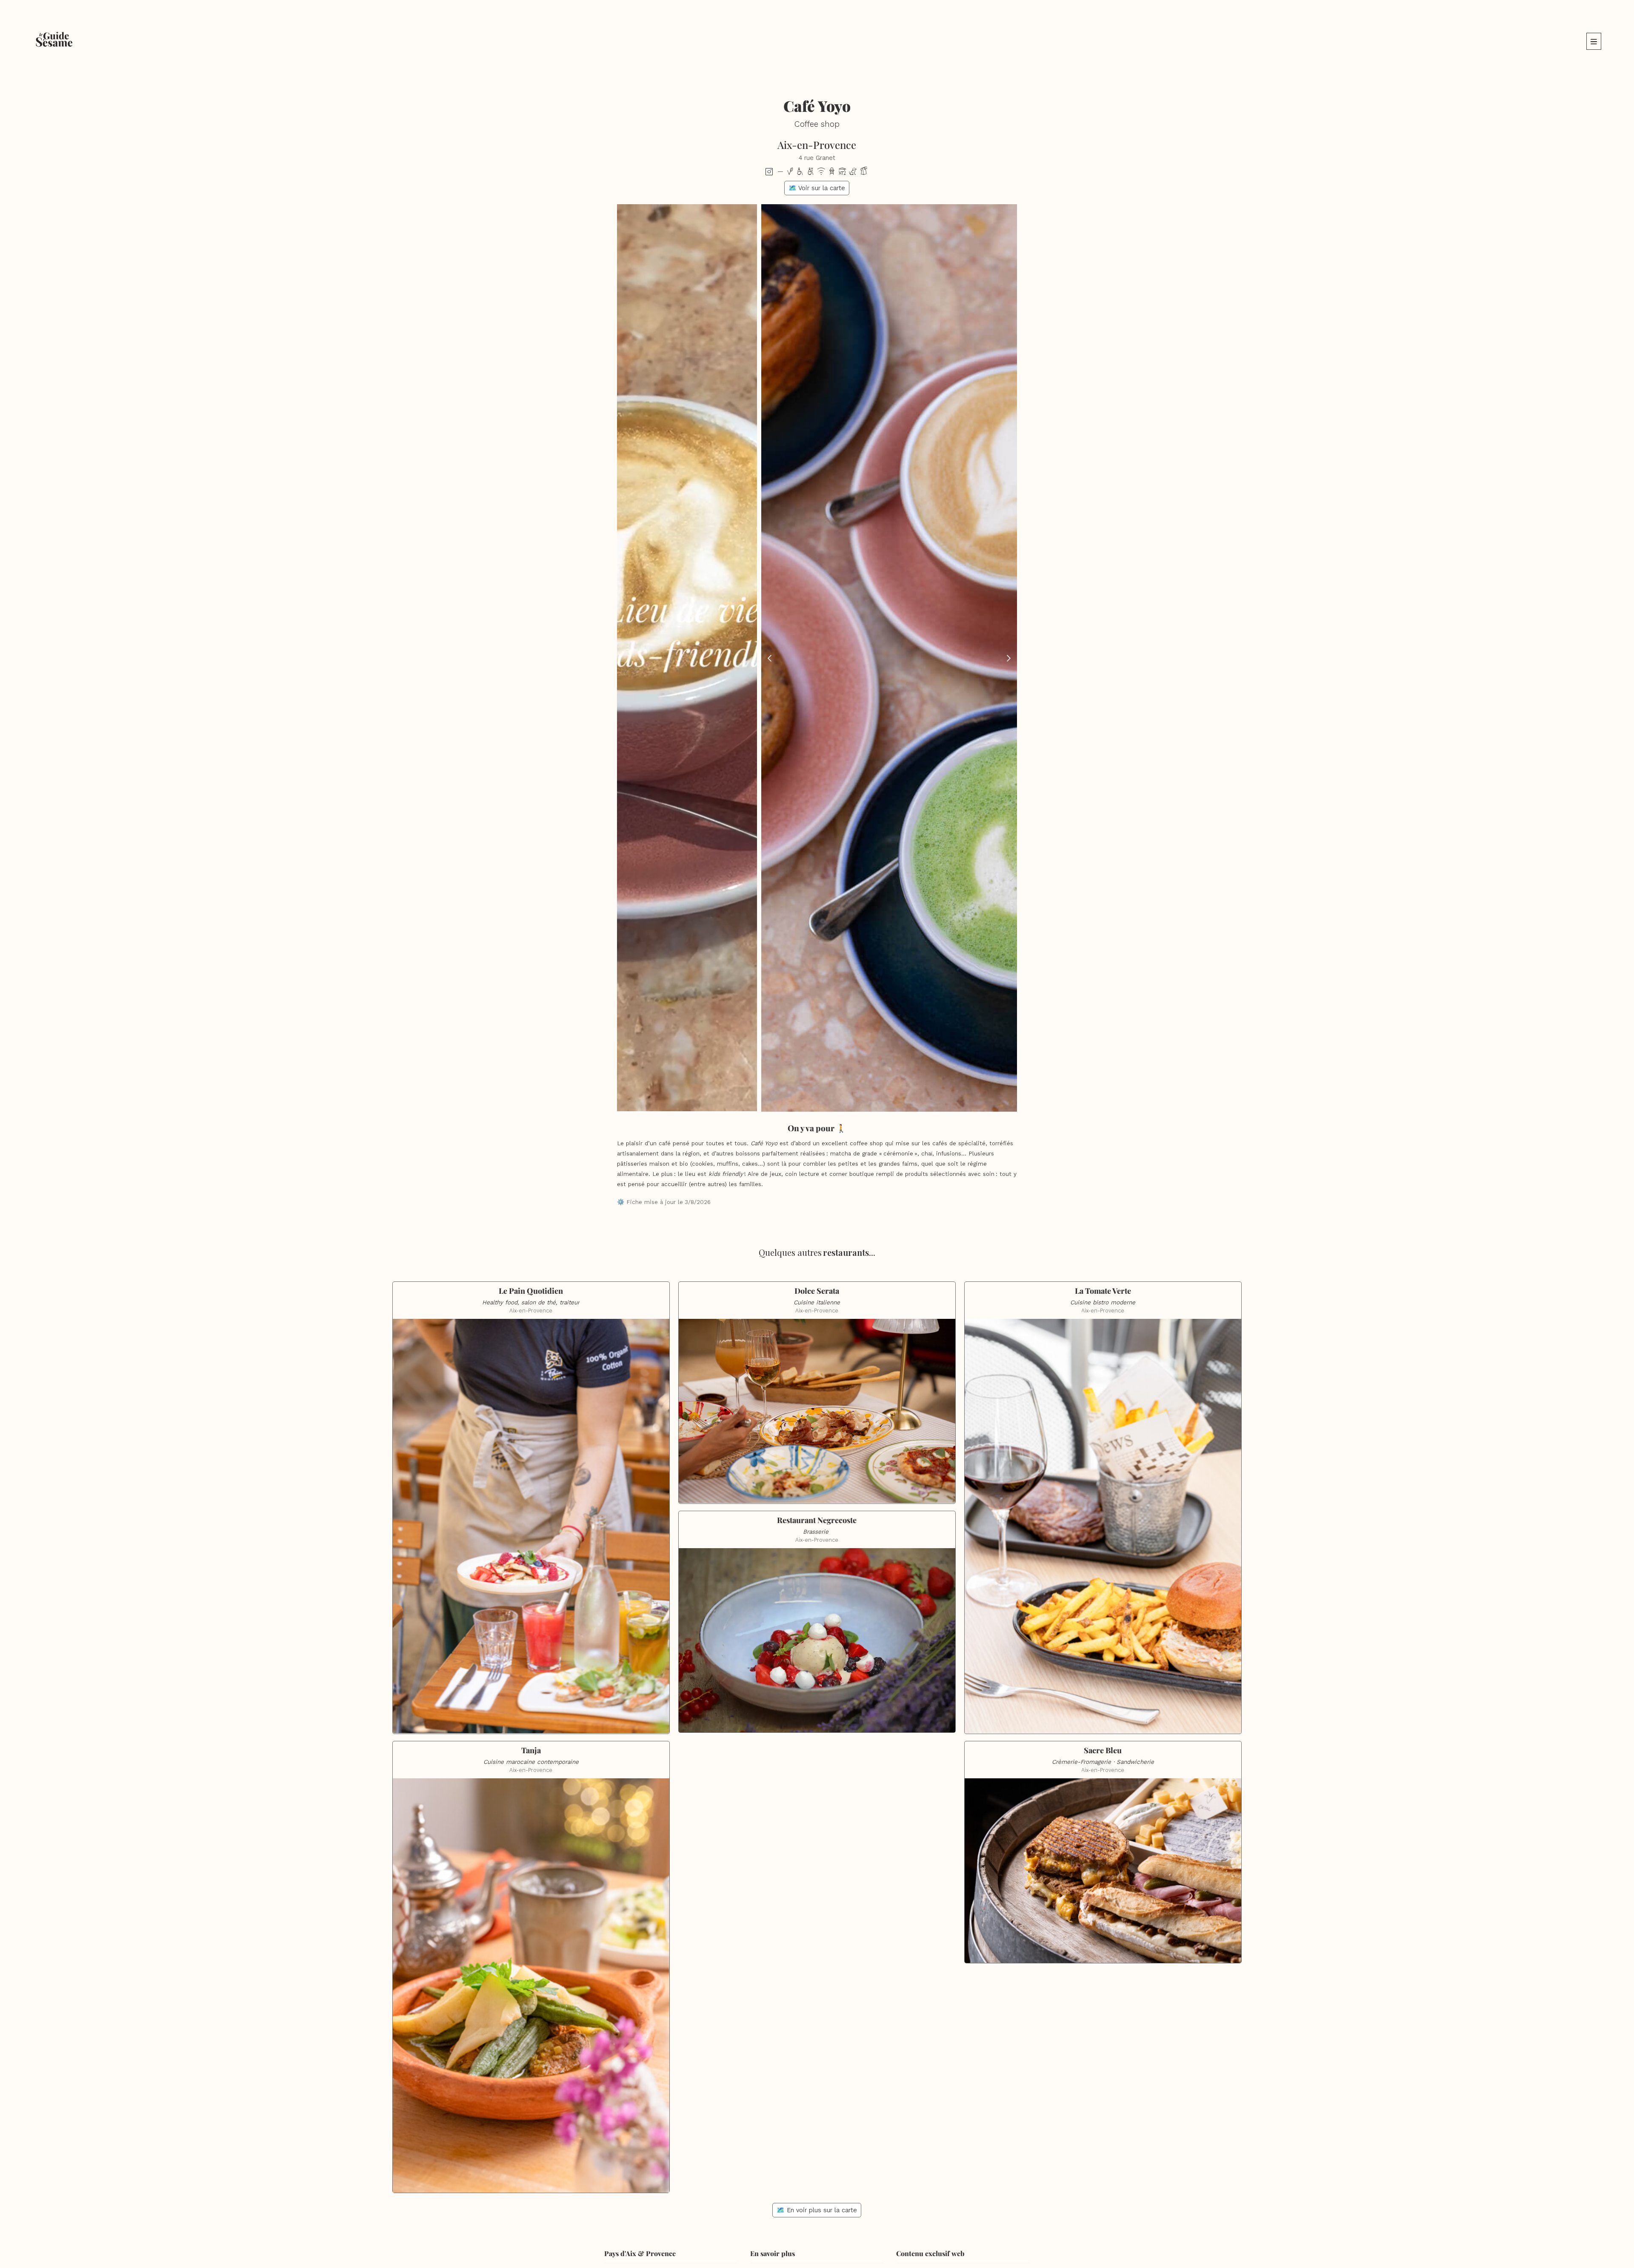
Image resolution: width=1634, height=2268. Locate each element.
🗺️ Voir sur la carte (817, 188)
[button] (1594, 41)
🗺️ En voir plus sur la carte (817, 2210)
